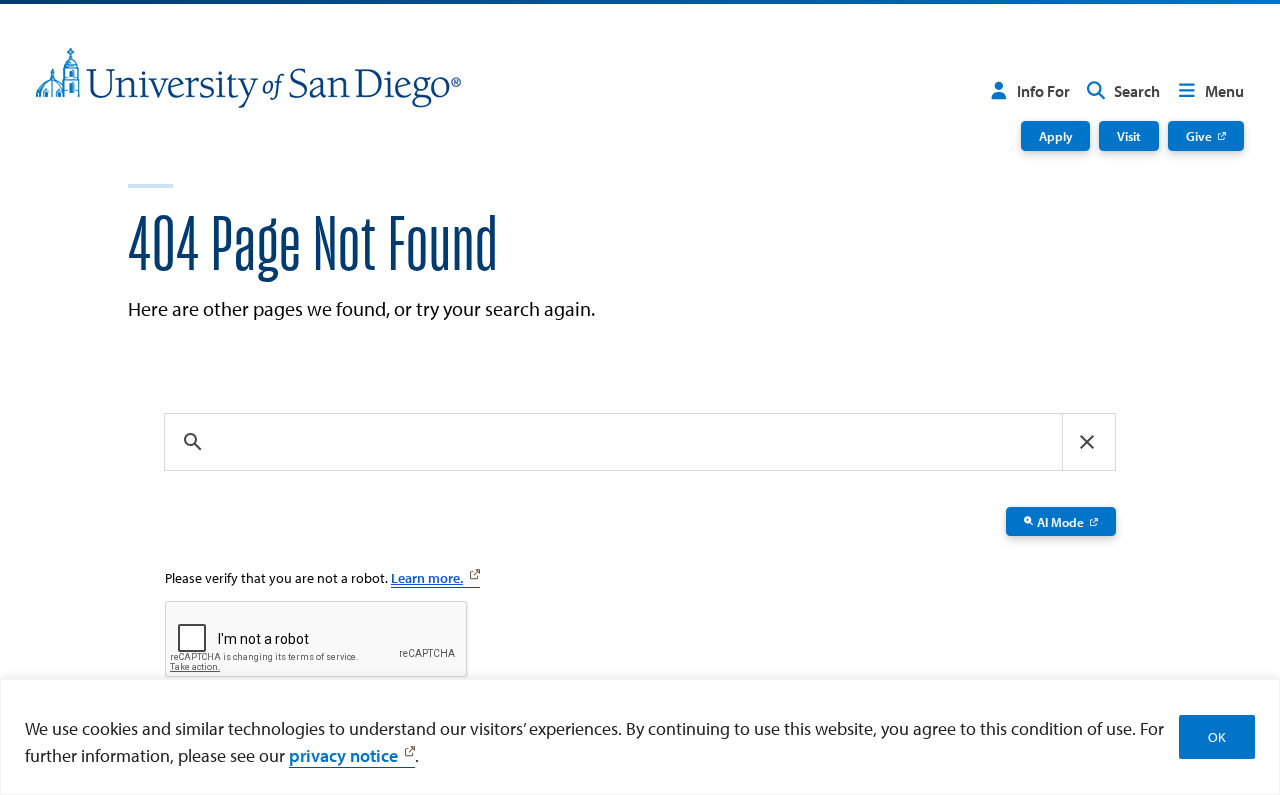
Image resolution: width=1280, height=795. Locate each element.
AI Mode (1060, 521)
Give (1199, 135)
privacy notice (343, 755)
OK (1217, 737)
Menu (1224, 91)
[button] (1087, 442)
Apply (1056, 135)
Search (1137, 91)
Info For (1043, 91)
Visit (1129, 135)
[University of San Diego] (248, 78)
